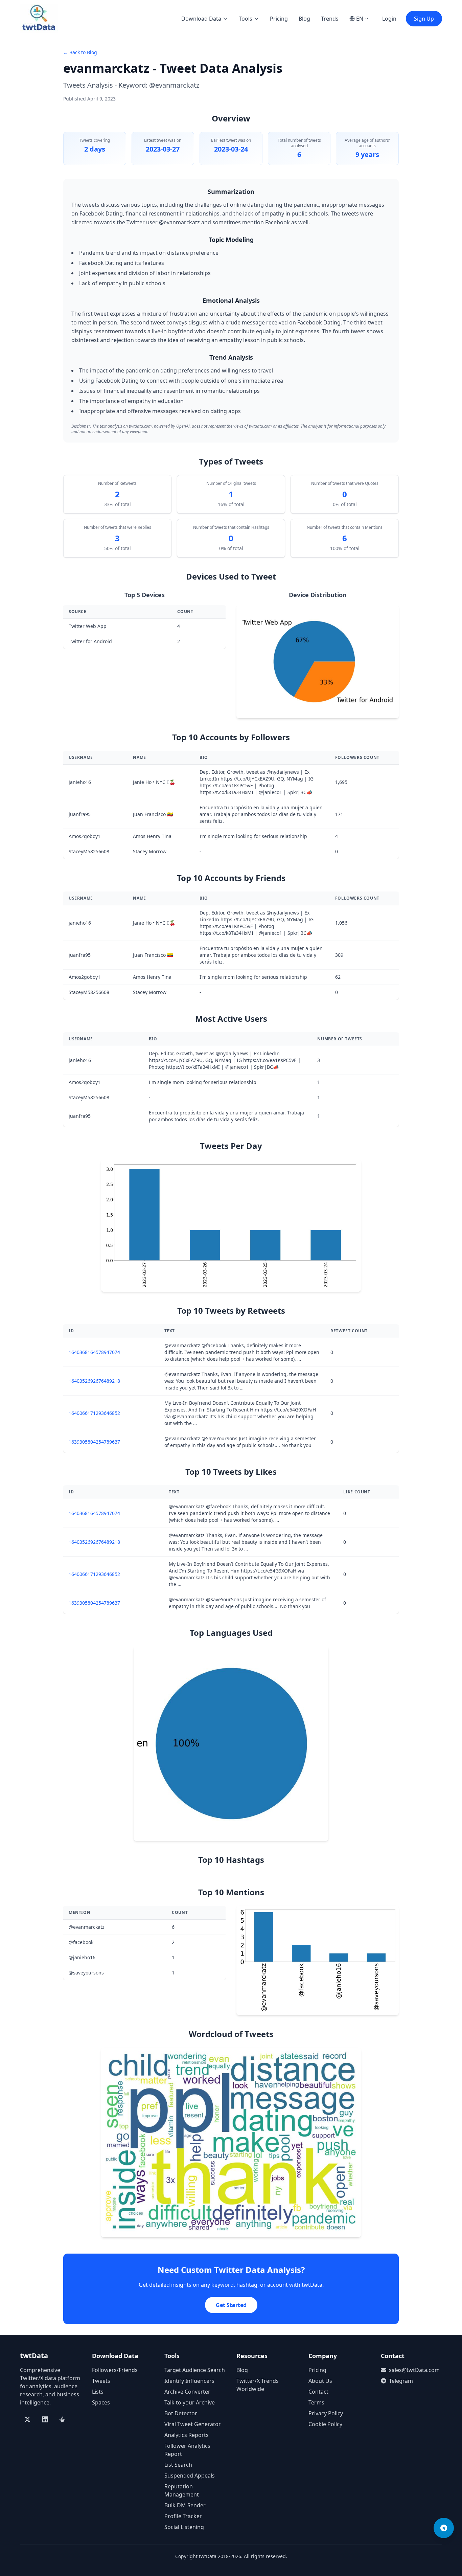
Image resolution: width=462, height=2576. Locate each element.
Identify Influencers (189, 2381)
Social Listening (184, 2527)
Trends (330, 19)
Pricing (279, 19)
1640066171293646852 (94, 1413)
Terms (316, 2402)
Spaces (101, 2402)
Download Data (201, 19)
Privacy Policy (326, 2413)
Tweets (101, 2381)
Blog (304, 19)
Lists (98, 2392)
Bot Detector (181, 2413)
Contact (318, 2392)
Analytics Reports (187, 2435)
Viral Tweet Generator (193, 2424)
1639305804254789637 (94, 1442)
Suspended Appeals (190, 2476)
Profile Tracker (183, 2516)
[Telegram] (444, 2528)
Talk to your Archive (190, 2402)
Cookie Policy (325, 2424)
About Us (320, 2381)
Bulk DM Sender (185, 2505)
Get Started (231, 2305)
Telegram (401, 2381)
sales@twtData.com (414, 2370)
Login (389, 19)
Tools (246, 19)
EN (360, 19)
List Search (178, 2465)
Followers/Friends (115, 2370)
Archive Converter (187, 2392)
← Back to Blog (80, 52)
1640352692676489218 (94, 1381)
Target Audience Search (195, 2370)
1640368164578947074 (94, 1352)
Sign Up (424, 19)
